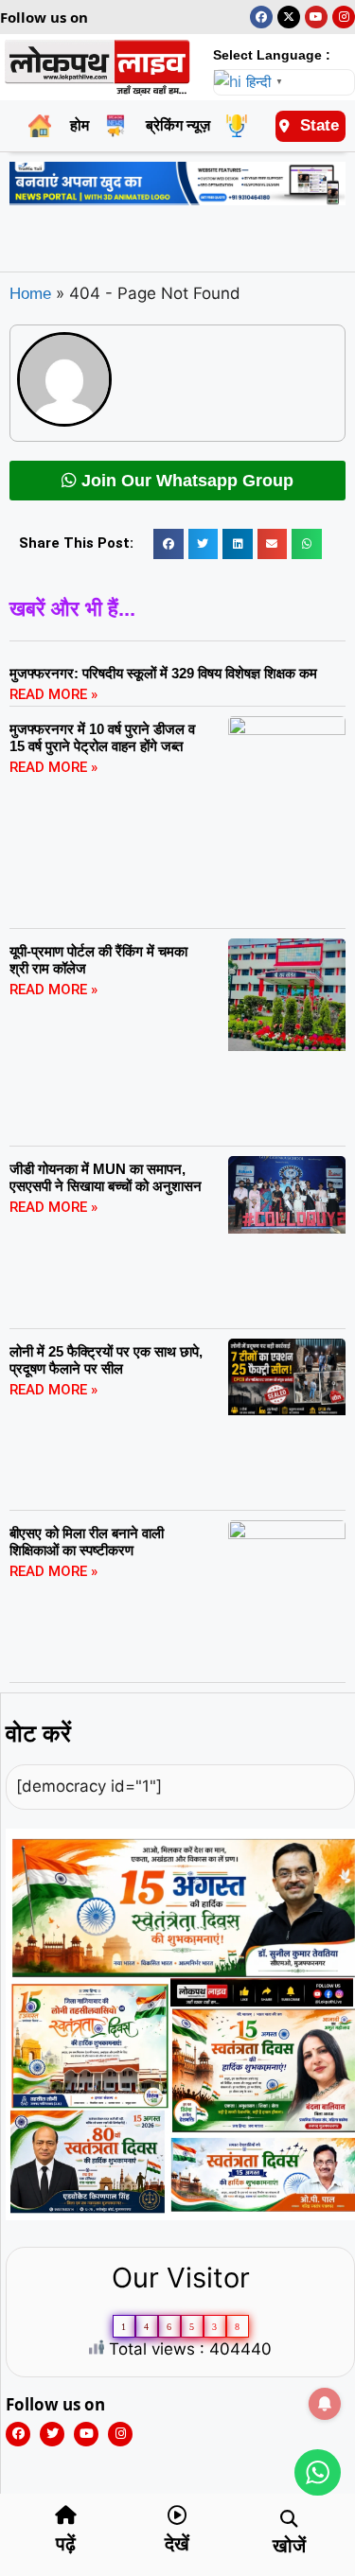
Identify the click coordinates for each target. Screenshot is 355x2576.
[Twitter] (52, 2434)
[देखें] (177, 2515)
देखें (177, 2544)
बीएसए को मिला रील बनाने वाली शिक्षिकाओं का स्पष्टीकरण (87, 1542)
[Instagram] (344, 17)
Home (30, 294)
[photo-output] (180, 2215)
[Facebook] (261, 17)
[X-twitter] (289, 17)
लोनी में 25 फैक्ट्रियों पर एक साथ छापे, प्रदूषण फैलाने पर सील (106, 1360)
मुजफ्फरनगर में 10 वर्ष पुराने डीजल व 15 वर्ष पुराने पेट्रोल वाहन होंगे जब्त (102, 737)
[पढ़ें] (65, 2515)
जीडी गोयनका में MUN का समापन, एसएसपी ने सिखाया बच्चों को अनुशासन (106, 1177)
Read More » (53, 694)
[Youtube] (316, 17)
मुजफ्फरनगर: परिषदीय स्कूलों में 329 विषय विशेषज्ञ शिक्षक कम (163, 673)
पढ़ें (66, 2544)
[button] (169, 544)
